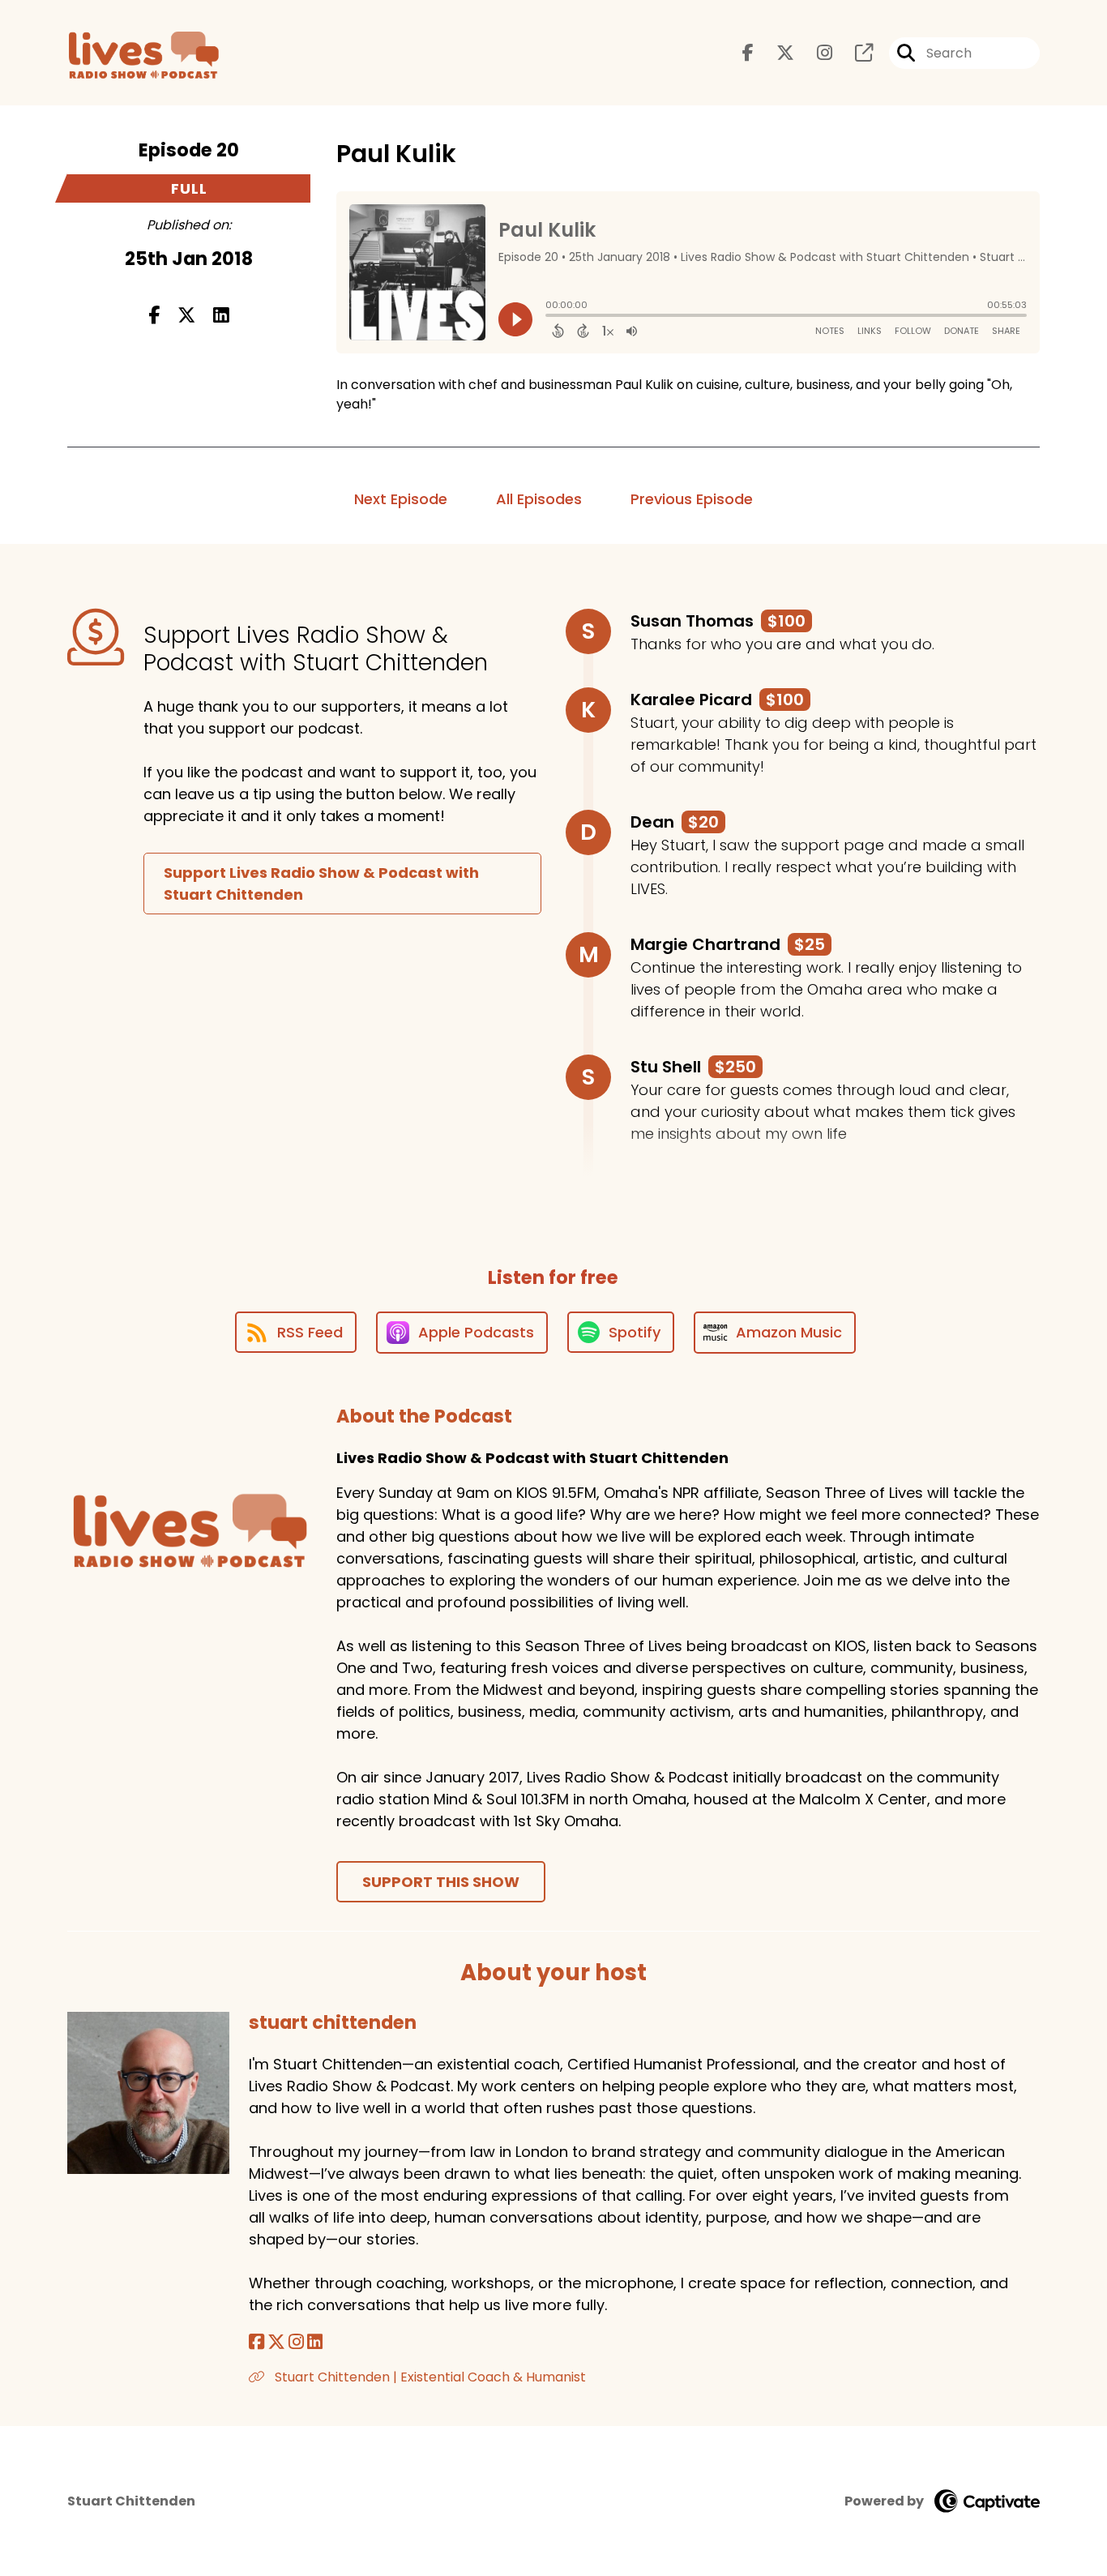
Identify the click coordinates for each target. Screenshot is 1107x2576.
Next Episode (401, 499)
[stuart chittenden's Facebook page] (256, 2342)
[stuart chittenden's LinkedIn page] (315, 2342)
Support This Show (441, 1882)
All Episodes (539, 499)
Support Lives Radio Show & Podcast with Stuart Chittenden (321, 884)
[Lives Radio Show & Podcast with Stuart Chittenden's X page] (776, 53)
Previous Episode (692, 499)
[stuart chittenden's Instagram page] (296, 2342)
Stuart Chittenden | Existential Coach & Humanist (429, 2377)
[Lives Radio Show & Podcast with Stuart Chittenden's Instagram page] (815, 53)
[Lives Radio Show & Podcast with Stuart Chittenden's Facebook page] (748, 53)
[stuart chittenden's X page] (276, 2342)
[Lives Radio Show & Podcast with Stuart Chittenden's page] (854, 53)
